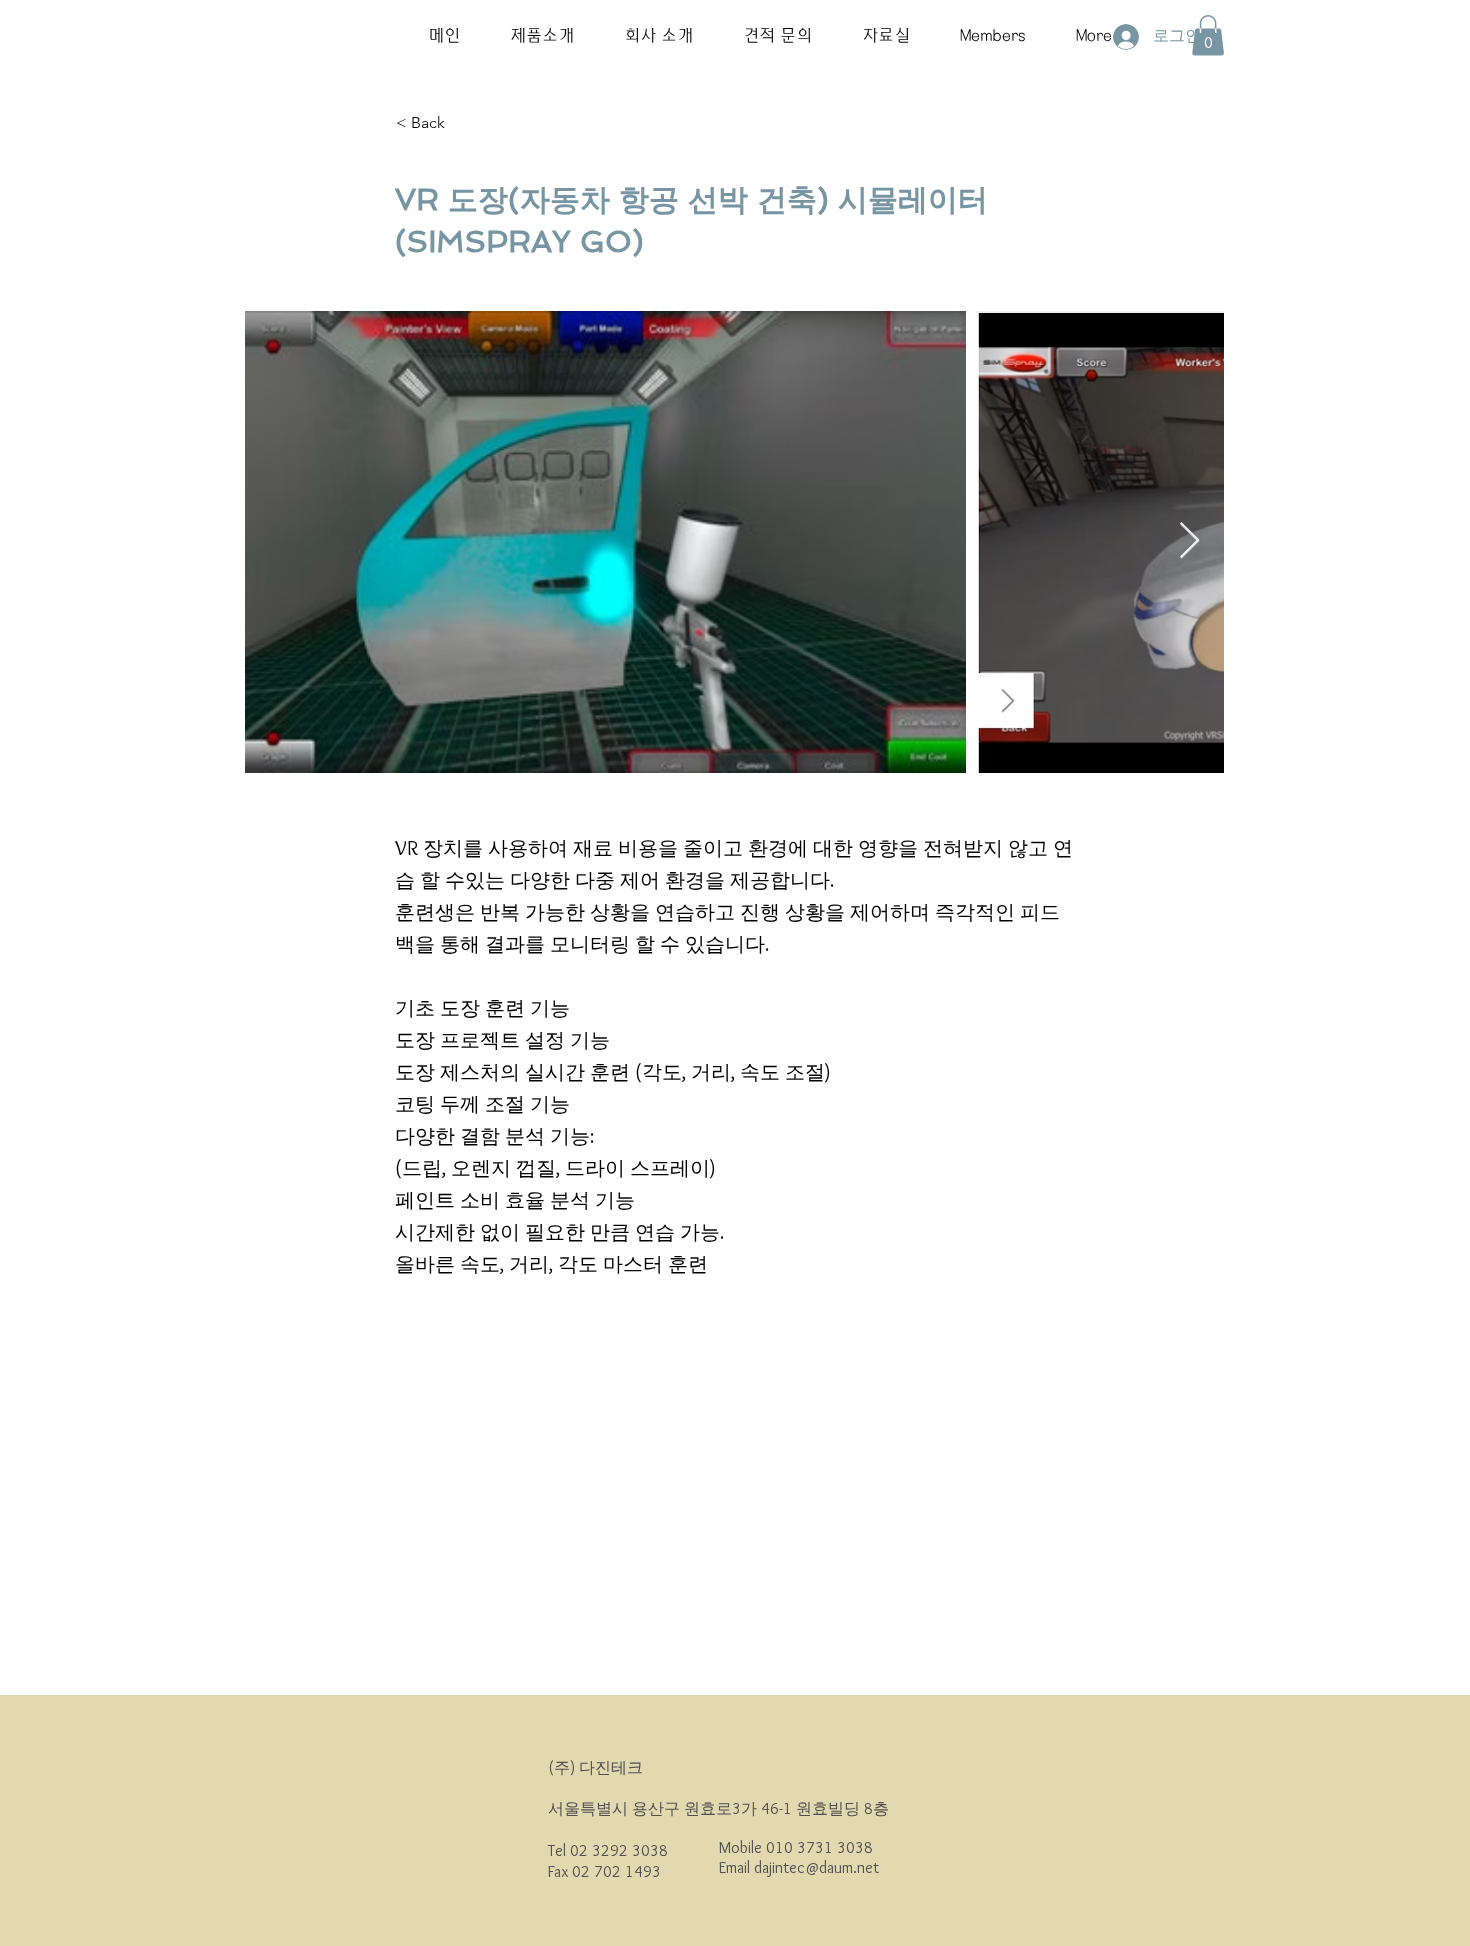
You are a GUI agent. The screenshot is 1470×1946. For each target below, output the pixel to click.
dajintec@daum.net (816, 1867)
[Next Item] (1189, 541)
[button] (542, 36)
